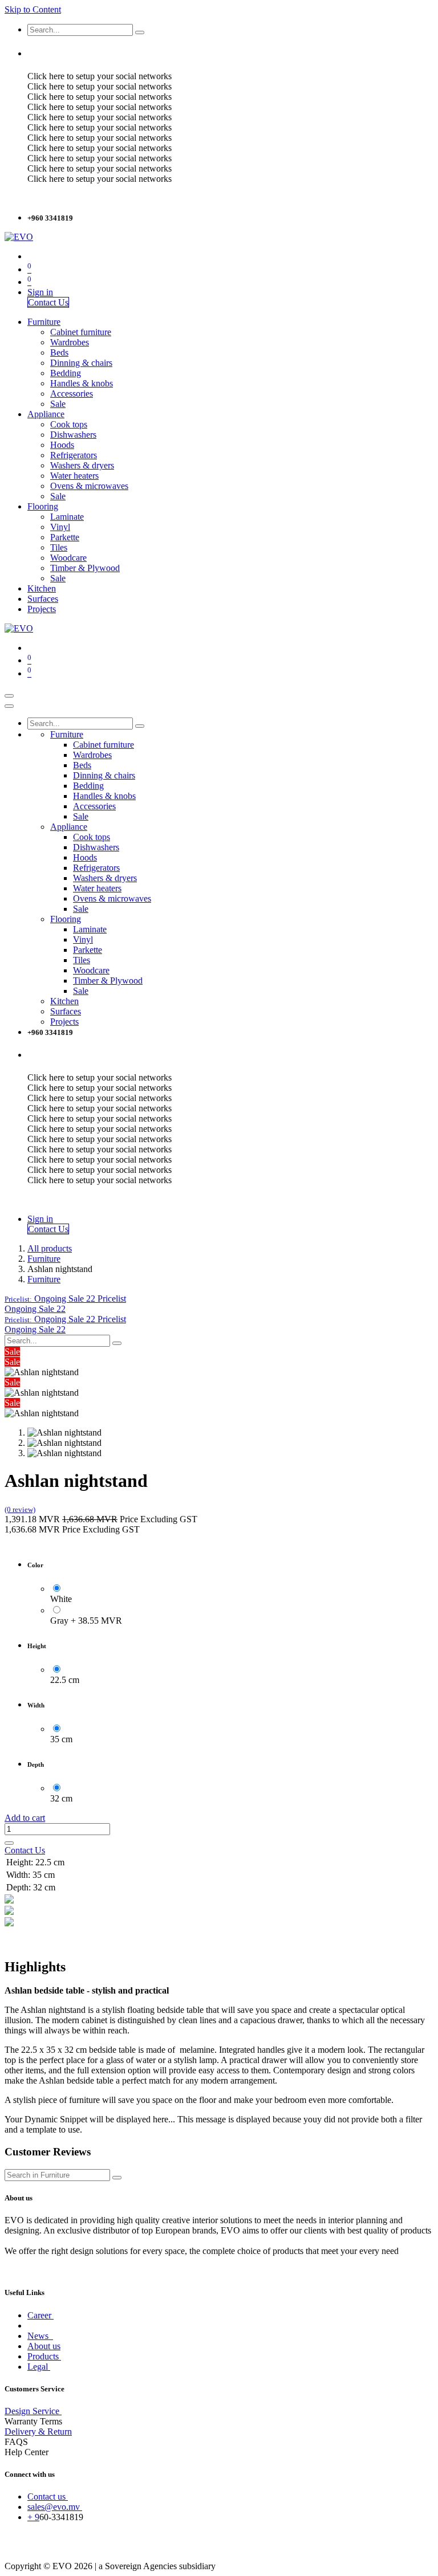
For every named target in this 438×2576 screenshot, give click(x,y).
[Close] (9, 706)
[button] (65, 1299)
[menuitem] (44, 322)
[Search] (140, 32)
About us (44, 2346)
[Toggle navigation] (9, 696)
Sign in (40, 292)
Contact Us (48, 302)
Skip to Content (33, 9)
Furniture (44, 1259)
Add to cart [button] (25, 1818)
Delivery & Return (38, 2432)
